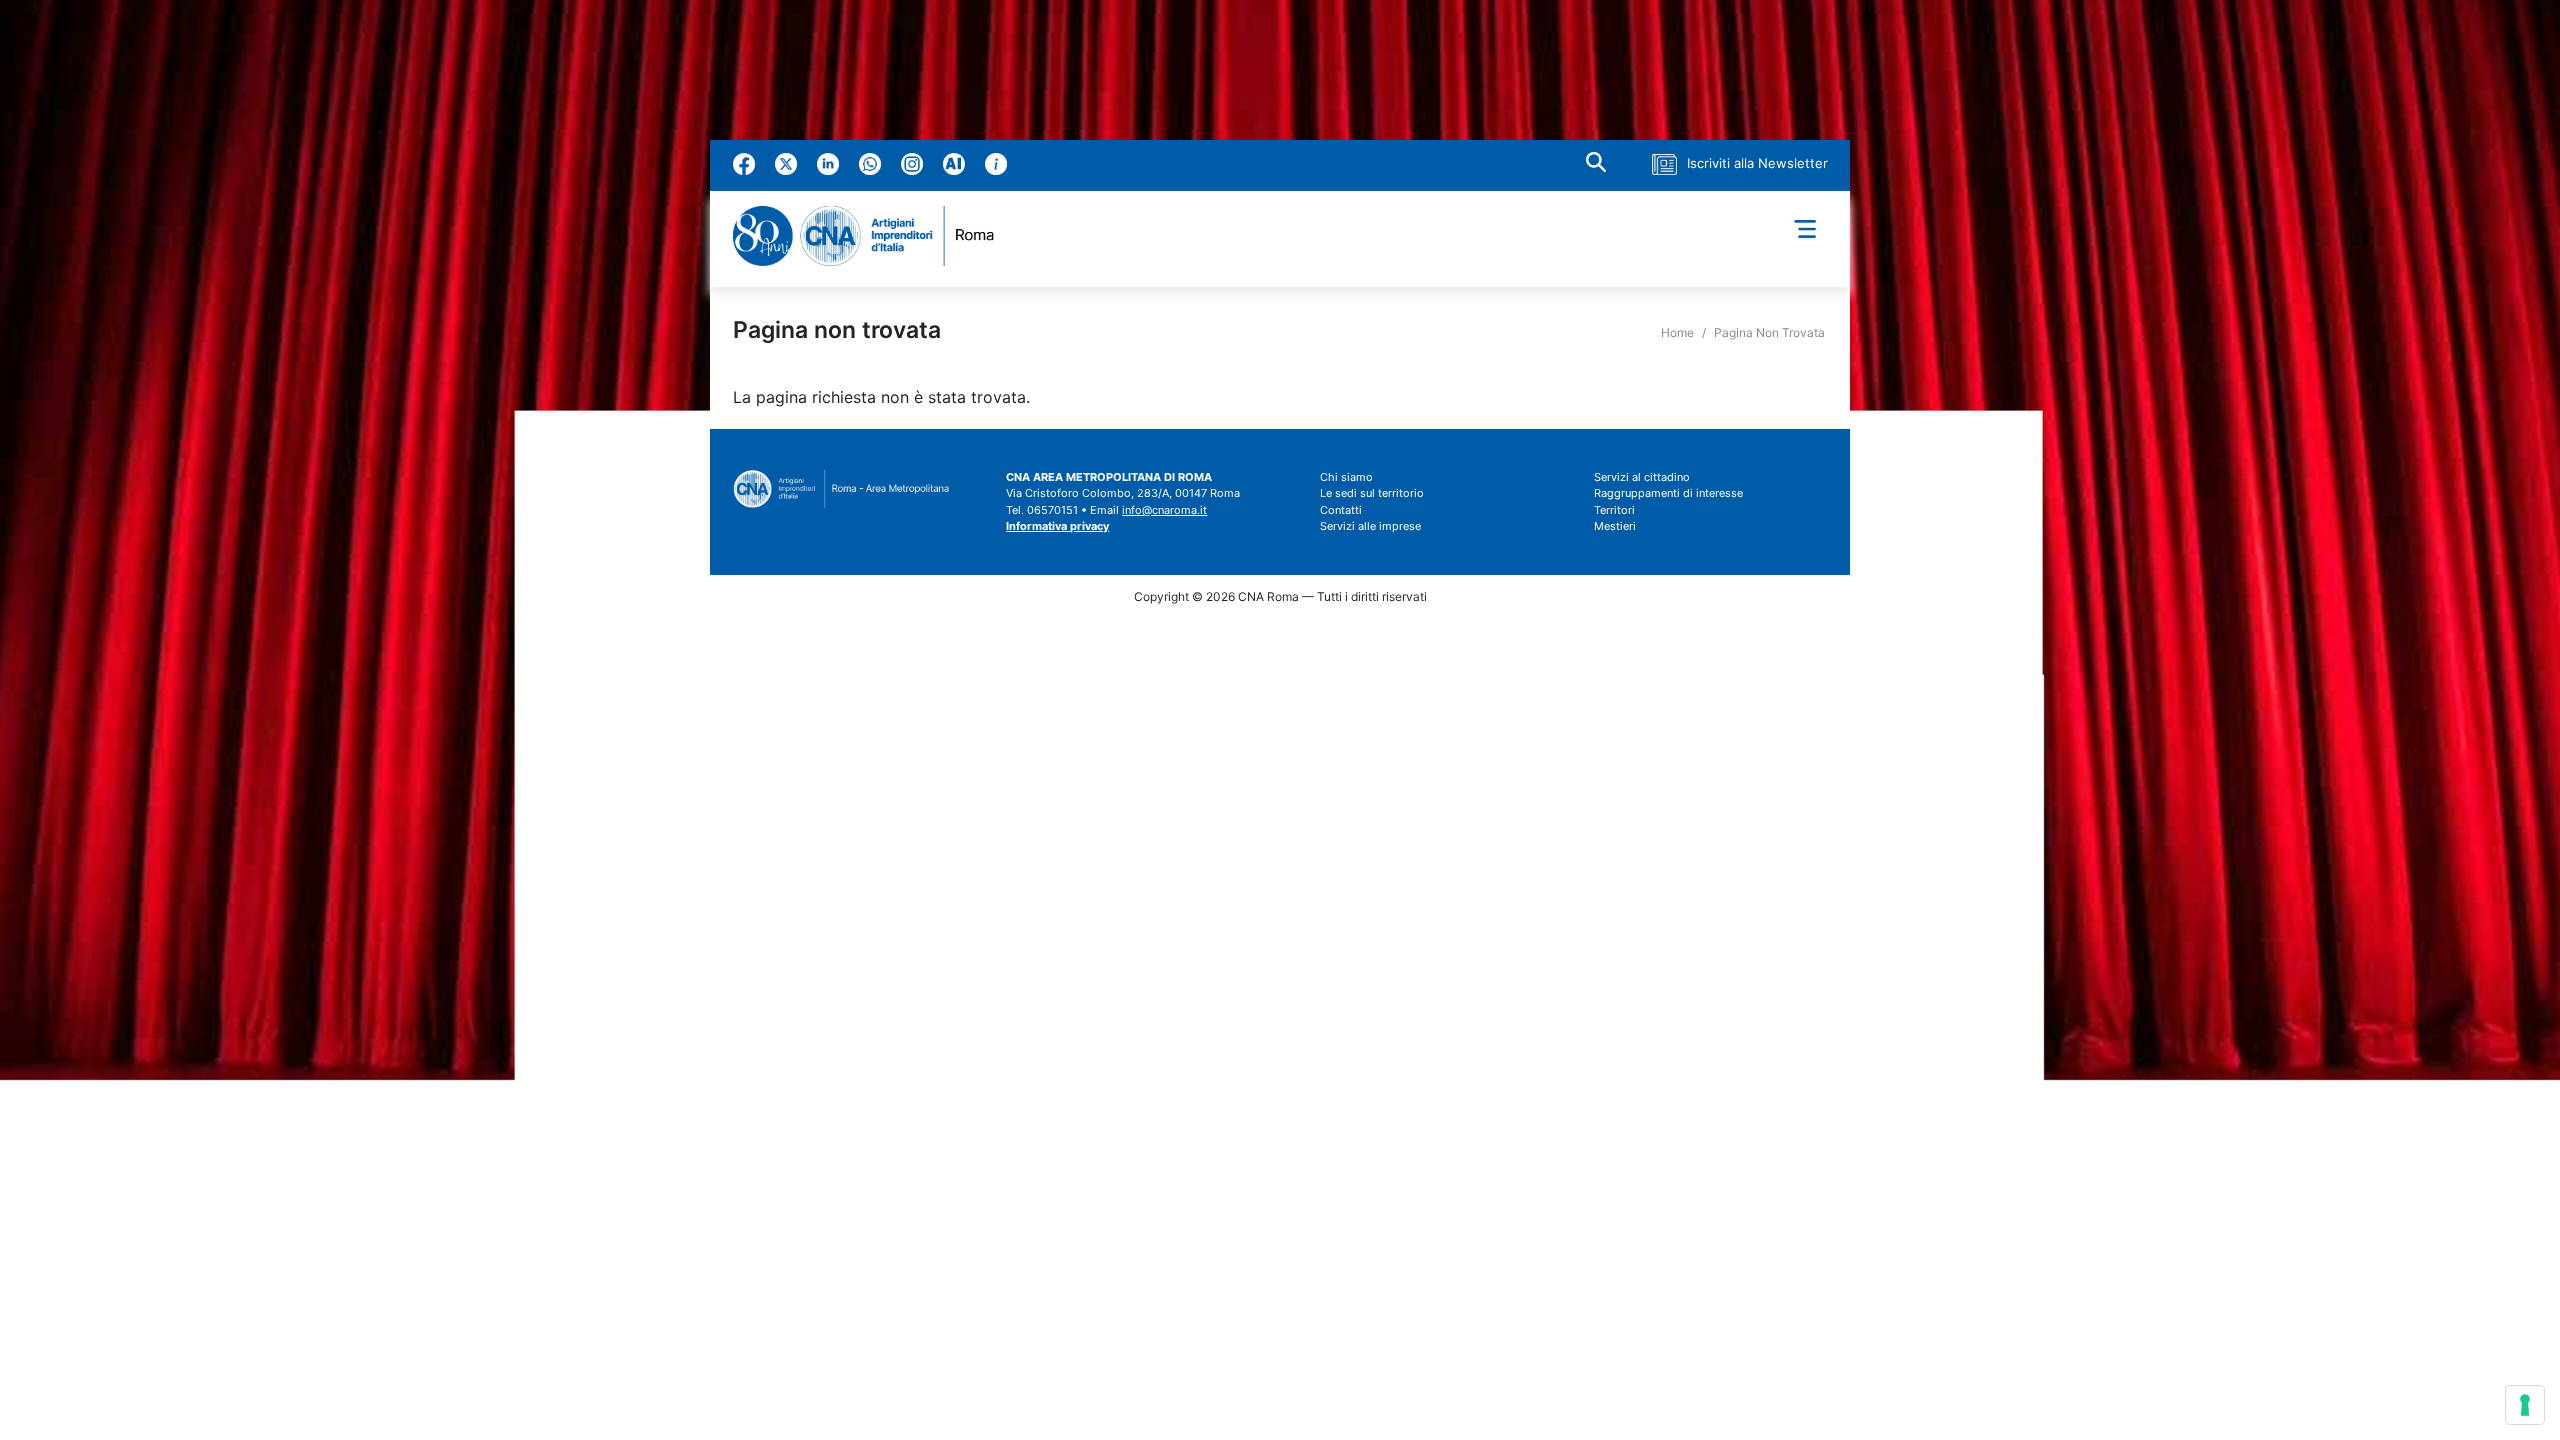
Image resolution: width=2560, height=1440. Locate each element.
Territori (1614, 510)
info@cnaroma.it (1164, 510)
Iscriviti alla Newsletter (1757, 163)
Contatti (1341, 510)
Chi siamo (1346, 477)
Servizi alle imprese (1370, 526)
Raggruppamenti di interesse (1668, 493)
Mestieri (1615, 526)
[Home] (872, 236)
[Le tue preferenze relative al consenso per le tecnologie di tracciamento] (2525, 1405)
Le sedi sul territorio (1372, 493)
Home (1677, 332)
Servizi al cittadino (1642, 477)
